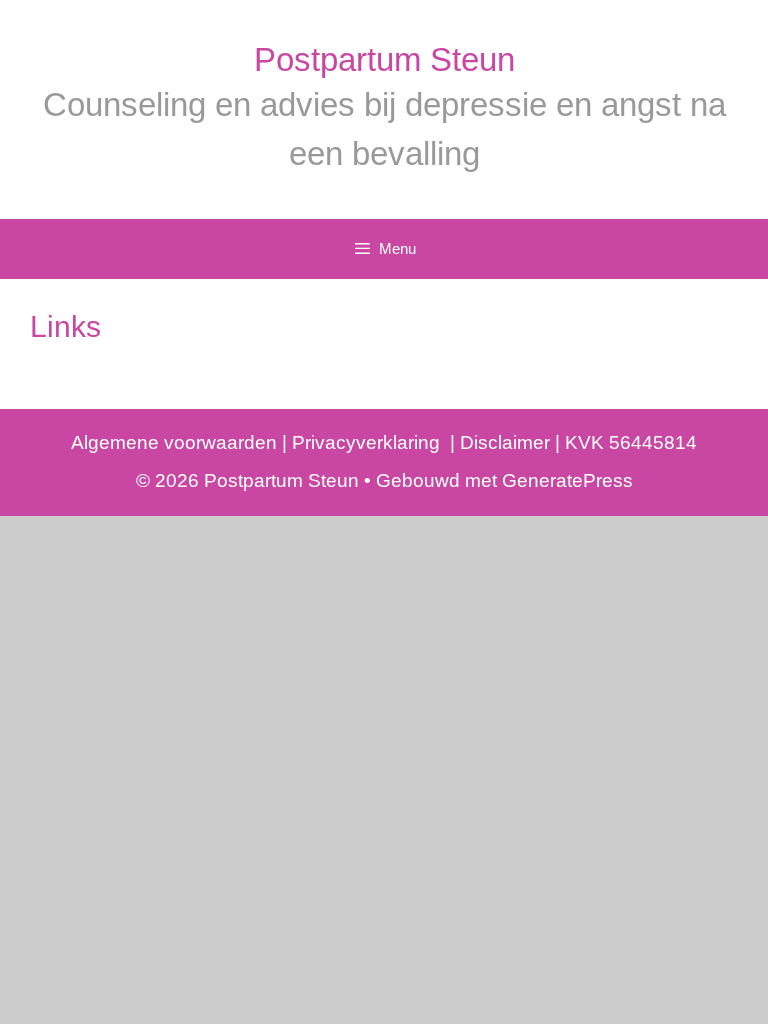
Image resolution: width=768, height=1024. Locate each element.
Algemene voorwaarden (174, 442)
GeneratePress (567, 480)
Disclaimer (502, 442)
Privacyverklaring (368, 442)
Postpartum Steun (384, 59)
